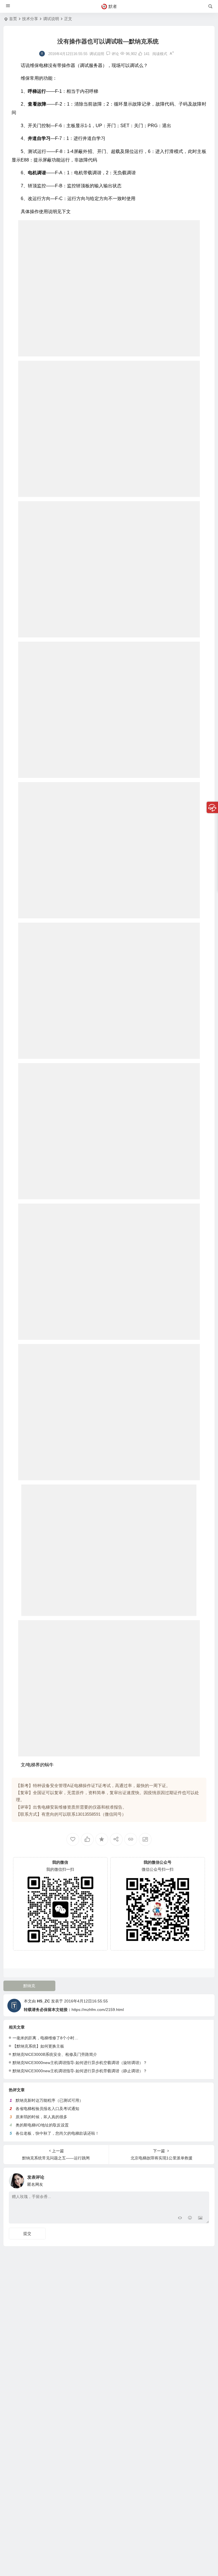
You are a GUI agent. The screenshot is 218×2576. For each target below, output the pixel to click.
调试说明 (51, 19)
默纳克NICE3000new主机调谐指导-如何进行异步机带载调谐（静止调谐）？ (80, 2071)
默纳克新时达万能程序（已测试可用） (49, 2100)
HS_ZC (43, 2001)
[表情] (190, 2219)
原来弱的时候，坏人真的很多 (41, 2117)
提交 (27, 2233)
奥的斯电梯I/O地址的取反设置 (42, 2125)
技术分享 (30, 19)
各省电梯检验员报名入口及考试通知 (47, 2109)
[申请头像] (204, 2179)
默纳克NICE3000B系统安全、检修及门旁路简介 (55, 2054)
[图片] (200, 2219)
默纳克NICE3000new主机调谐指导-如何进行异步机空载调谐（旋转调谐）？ (80, 2063)
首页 (13, 19)
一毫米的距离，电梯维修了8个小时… (45, 2038)
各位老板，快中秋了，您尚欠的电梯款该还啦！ (57, 2133)
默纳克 (29, 1986)
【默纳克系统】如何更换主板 (38, 2046)
